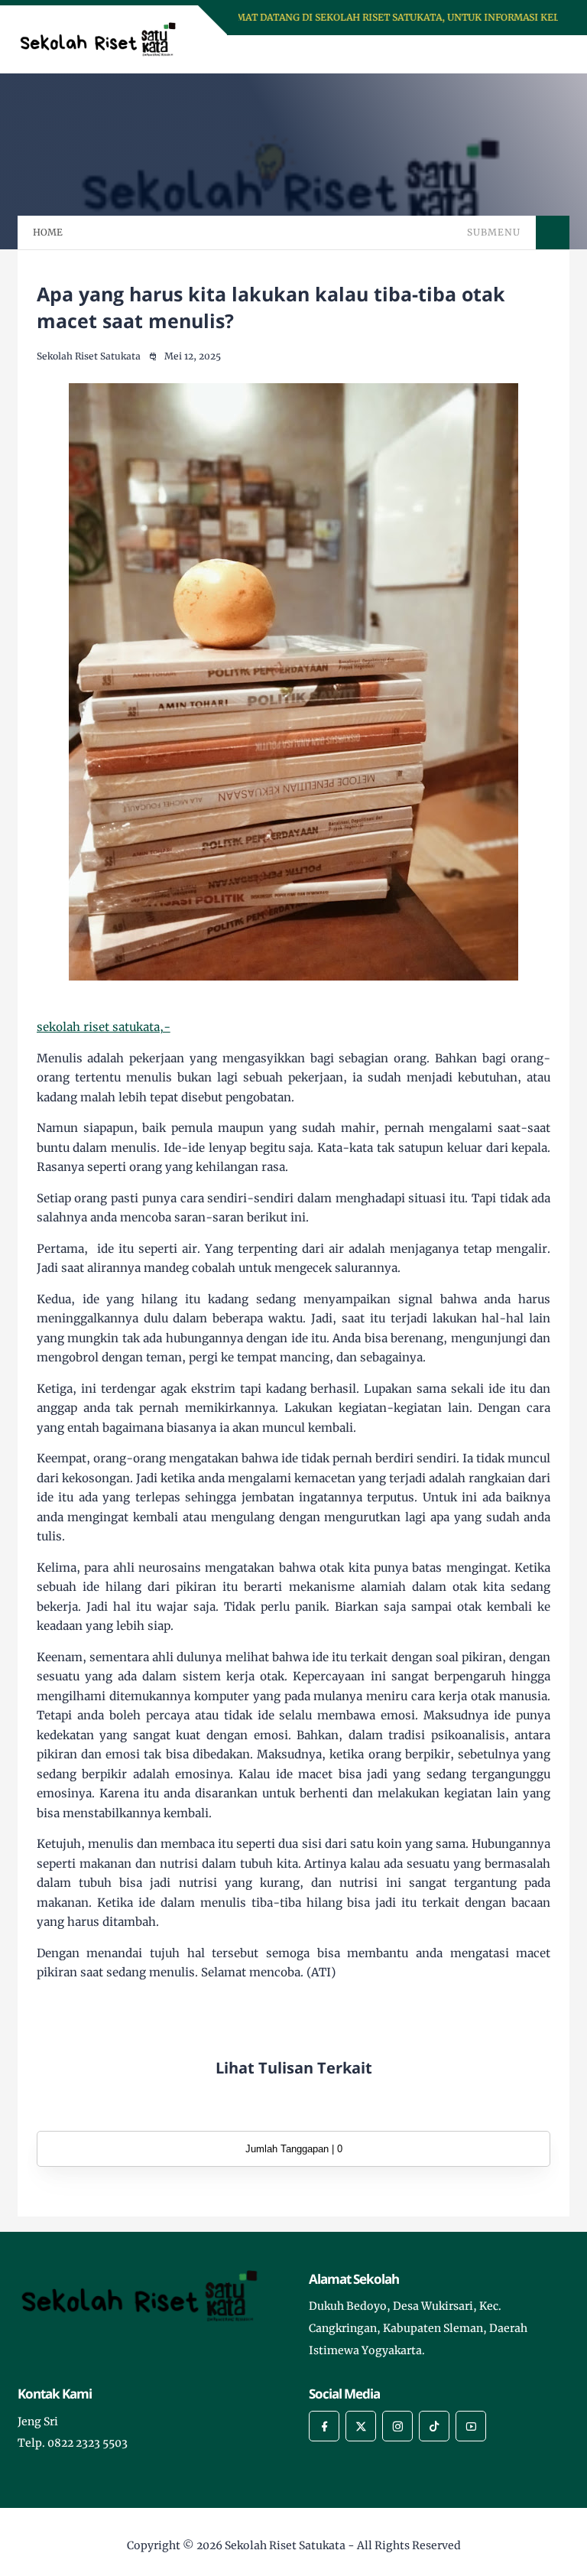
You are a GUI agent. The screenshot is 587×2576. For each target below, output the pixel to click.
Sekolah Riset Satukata (285, 2545)
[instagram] (397, 2426)
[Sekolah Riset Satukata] (104, 38)
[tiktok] (434, 2426)
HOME (48, 232)
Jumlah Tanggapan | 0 (294, 2149)
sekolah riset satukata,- (104, 1027)
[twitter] (361, 2426)
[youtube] (471, 2426)
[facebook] (324, 2426)
